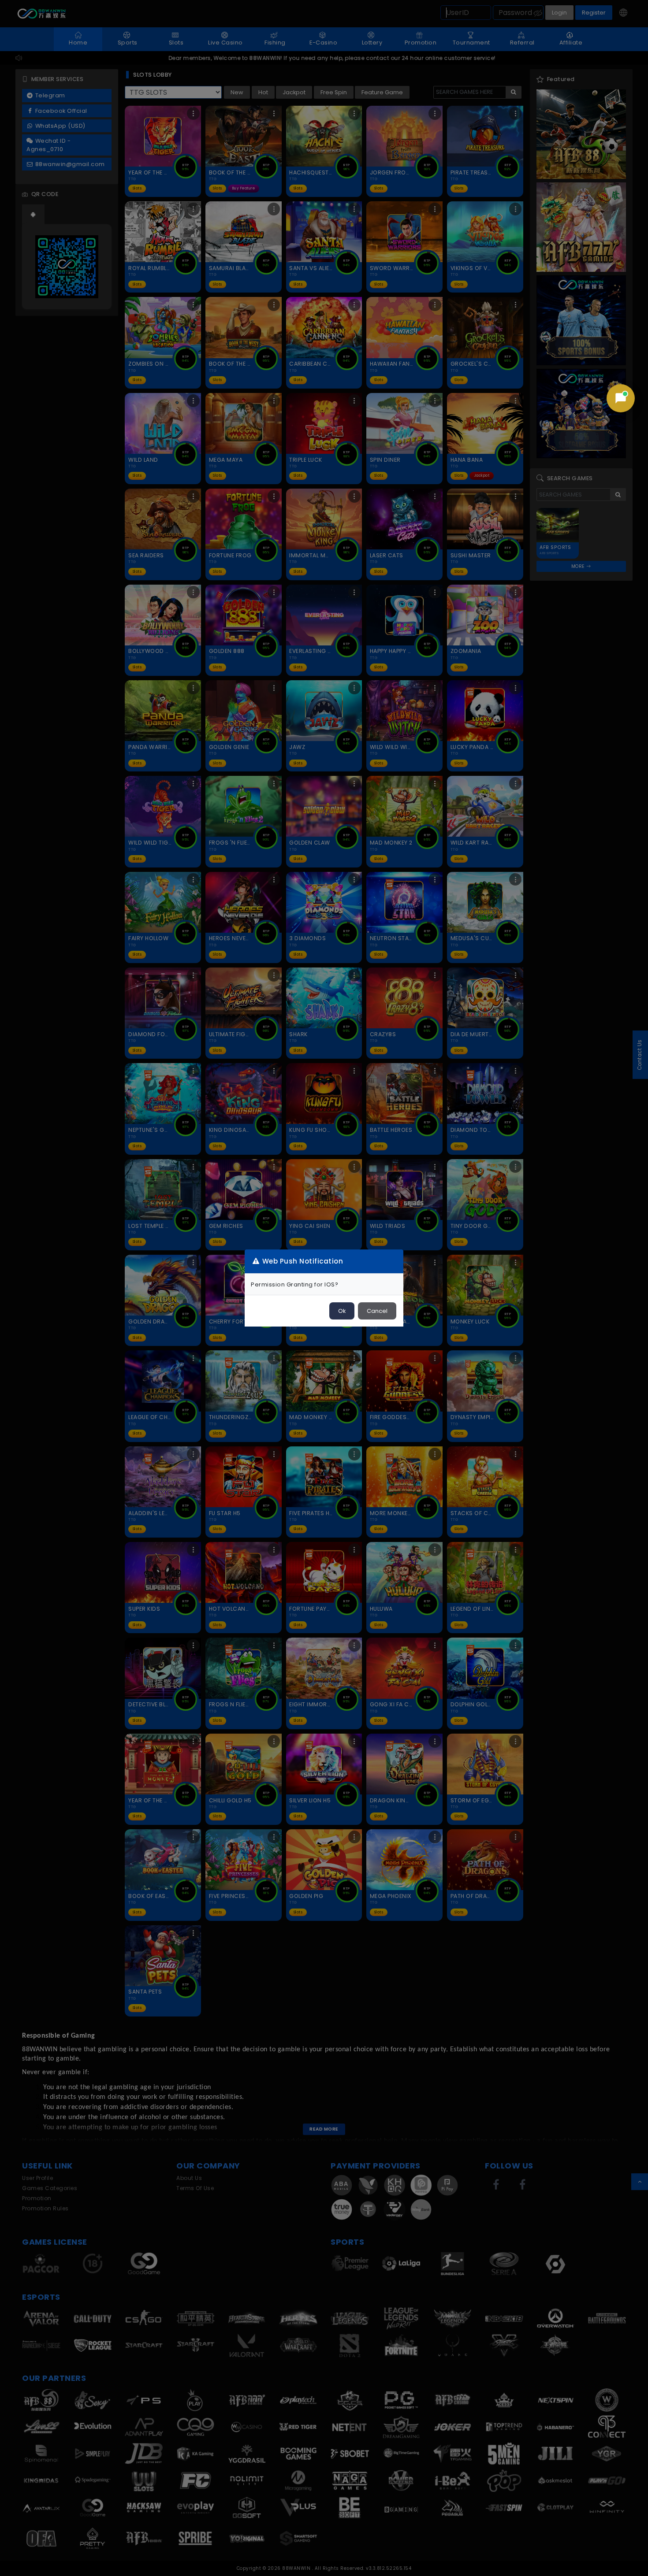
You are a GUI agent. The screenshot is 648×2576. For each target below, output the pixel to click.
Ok (342, 1311)
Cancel (377, 1311)
